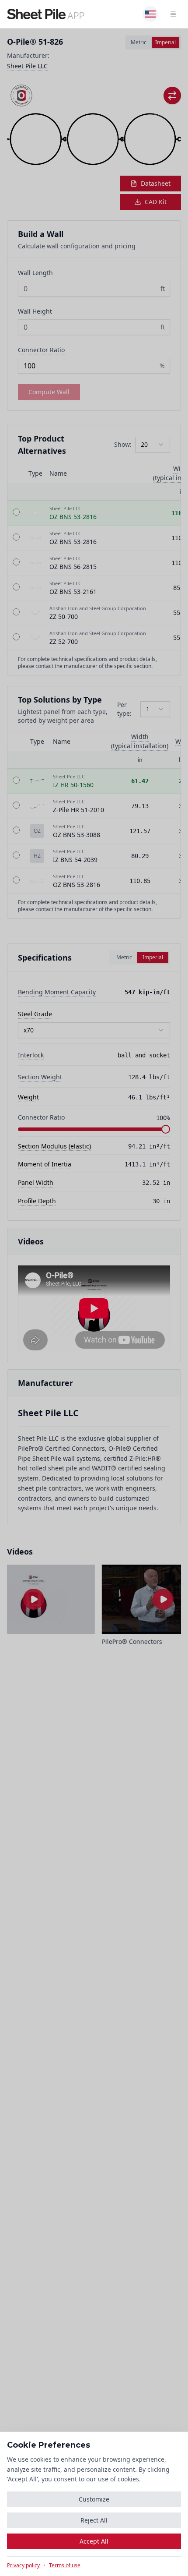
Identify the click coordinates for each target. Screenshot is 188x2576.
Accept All (94, 2541)
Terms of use (65, 2565)
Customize (94, 2499)
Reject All (94, 2520)
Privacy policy (23, 2565)
